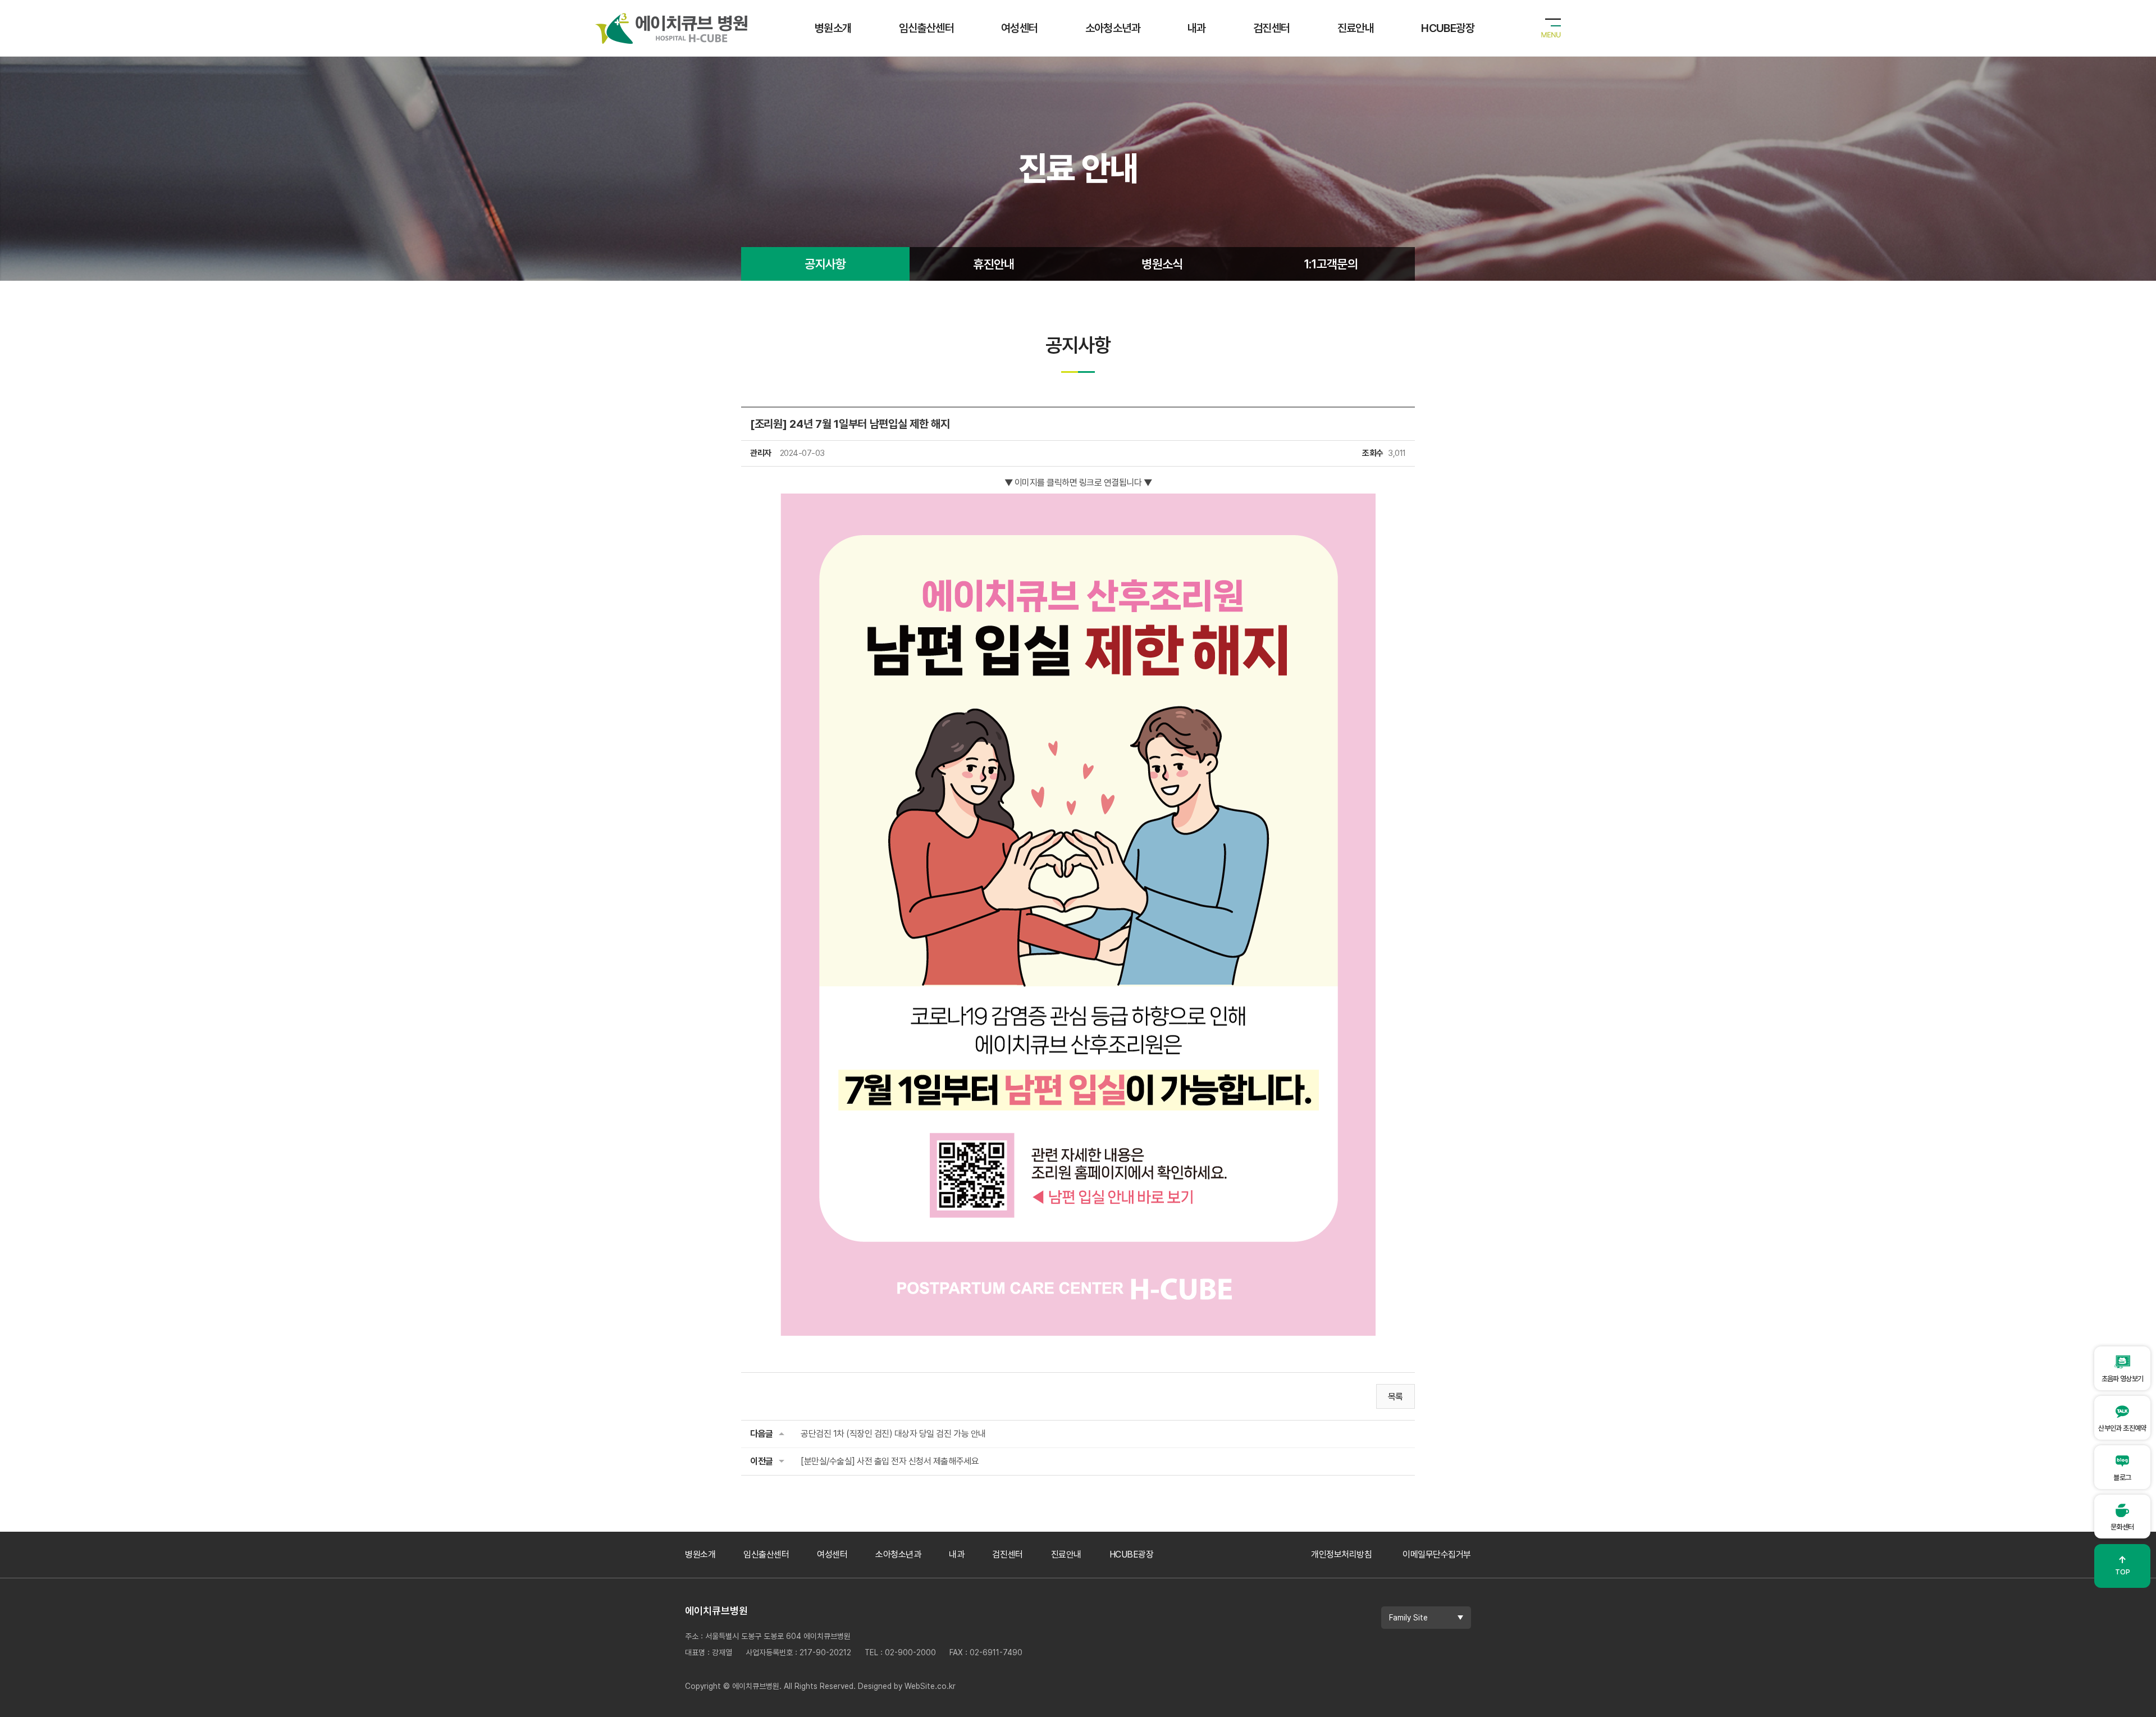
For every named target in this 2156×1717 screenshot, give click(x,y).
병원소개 (833, 28)
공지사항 (825, 264)
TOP (2123, 1565)
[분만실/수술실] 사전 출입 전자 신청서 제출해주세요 (890, 1461)
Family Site (1408, 1618)
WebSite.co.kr (930, 1686)
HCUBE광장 (1448, 28)
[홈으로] (672, 20)
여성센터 (1020, 28)
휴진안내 (994, 264)
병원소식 (1162, 264)
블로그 (2122, 1478)
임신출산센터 (926, 28)
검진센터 (1272, 28)
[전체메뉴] (1551, 28)
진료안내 (1356, 28)
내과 (1197, 28)
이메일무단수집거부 (1437, 1554)
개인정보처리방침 (1341, 1554)
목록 (1396, 1397)
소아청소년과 (1113, 28)
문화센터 (2122, 1527)
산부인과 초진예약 (2122, 1428)
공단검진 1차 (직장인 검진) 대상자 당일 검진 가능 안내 (893, 1434)
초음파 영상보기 (2123, 1379)
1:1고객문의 (1331, 264)
